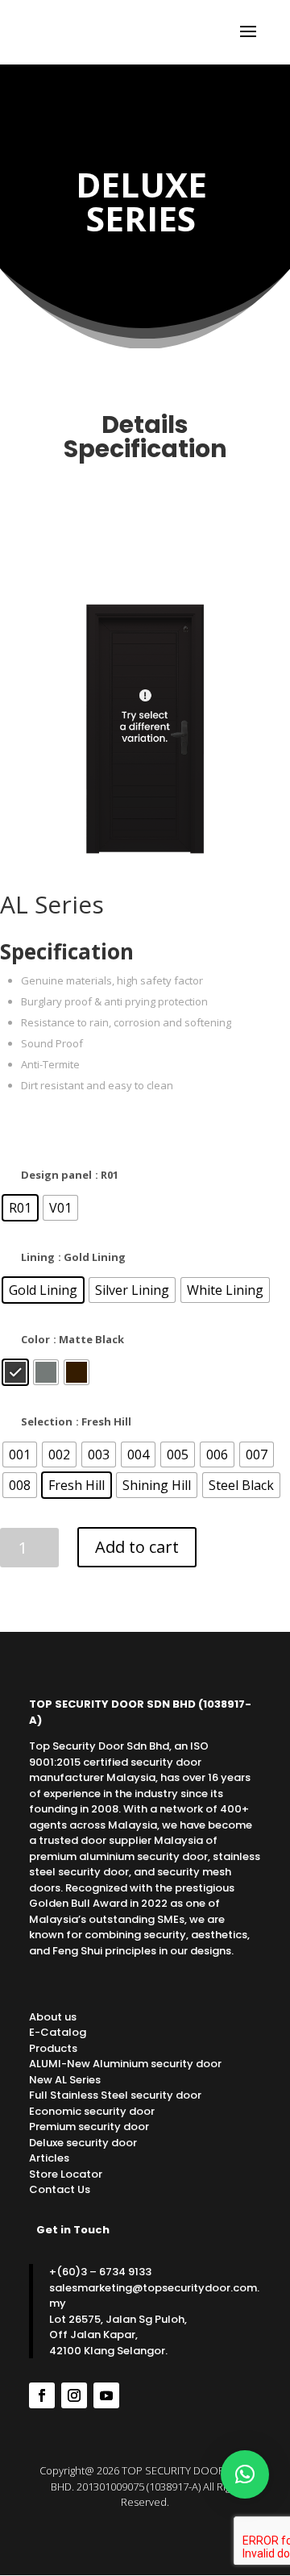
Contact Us (60, 2189)
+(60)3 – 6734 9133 (100, 2272)
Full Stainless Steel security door (115, 2095)
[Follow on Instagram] (74, 2395)
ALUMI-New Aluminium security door (125, 2064)
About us (53, 2017)
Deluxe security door (83, 2143)
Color (35, 1339)
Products (53, 2048)
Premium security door (89, 2127)
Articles (49, 2158)
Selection (47, 1421)
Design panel (56, 1175)
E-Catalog (58, 2032)
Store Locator (66, 2174)
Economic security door (92, 2111)
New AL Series (65, 2080)
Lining (38, 1257)
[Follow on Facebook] (42, 2395)
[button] (245, 2474)
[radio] (20, 1208)
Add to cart (137, 1547)
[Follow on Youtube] (106, 2395)
